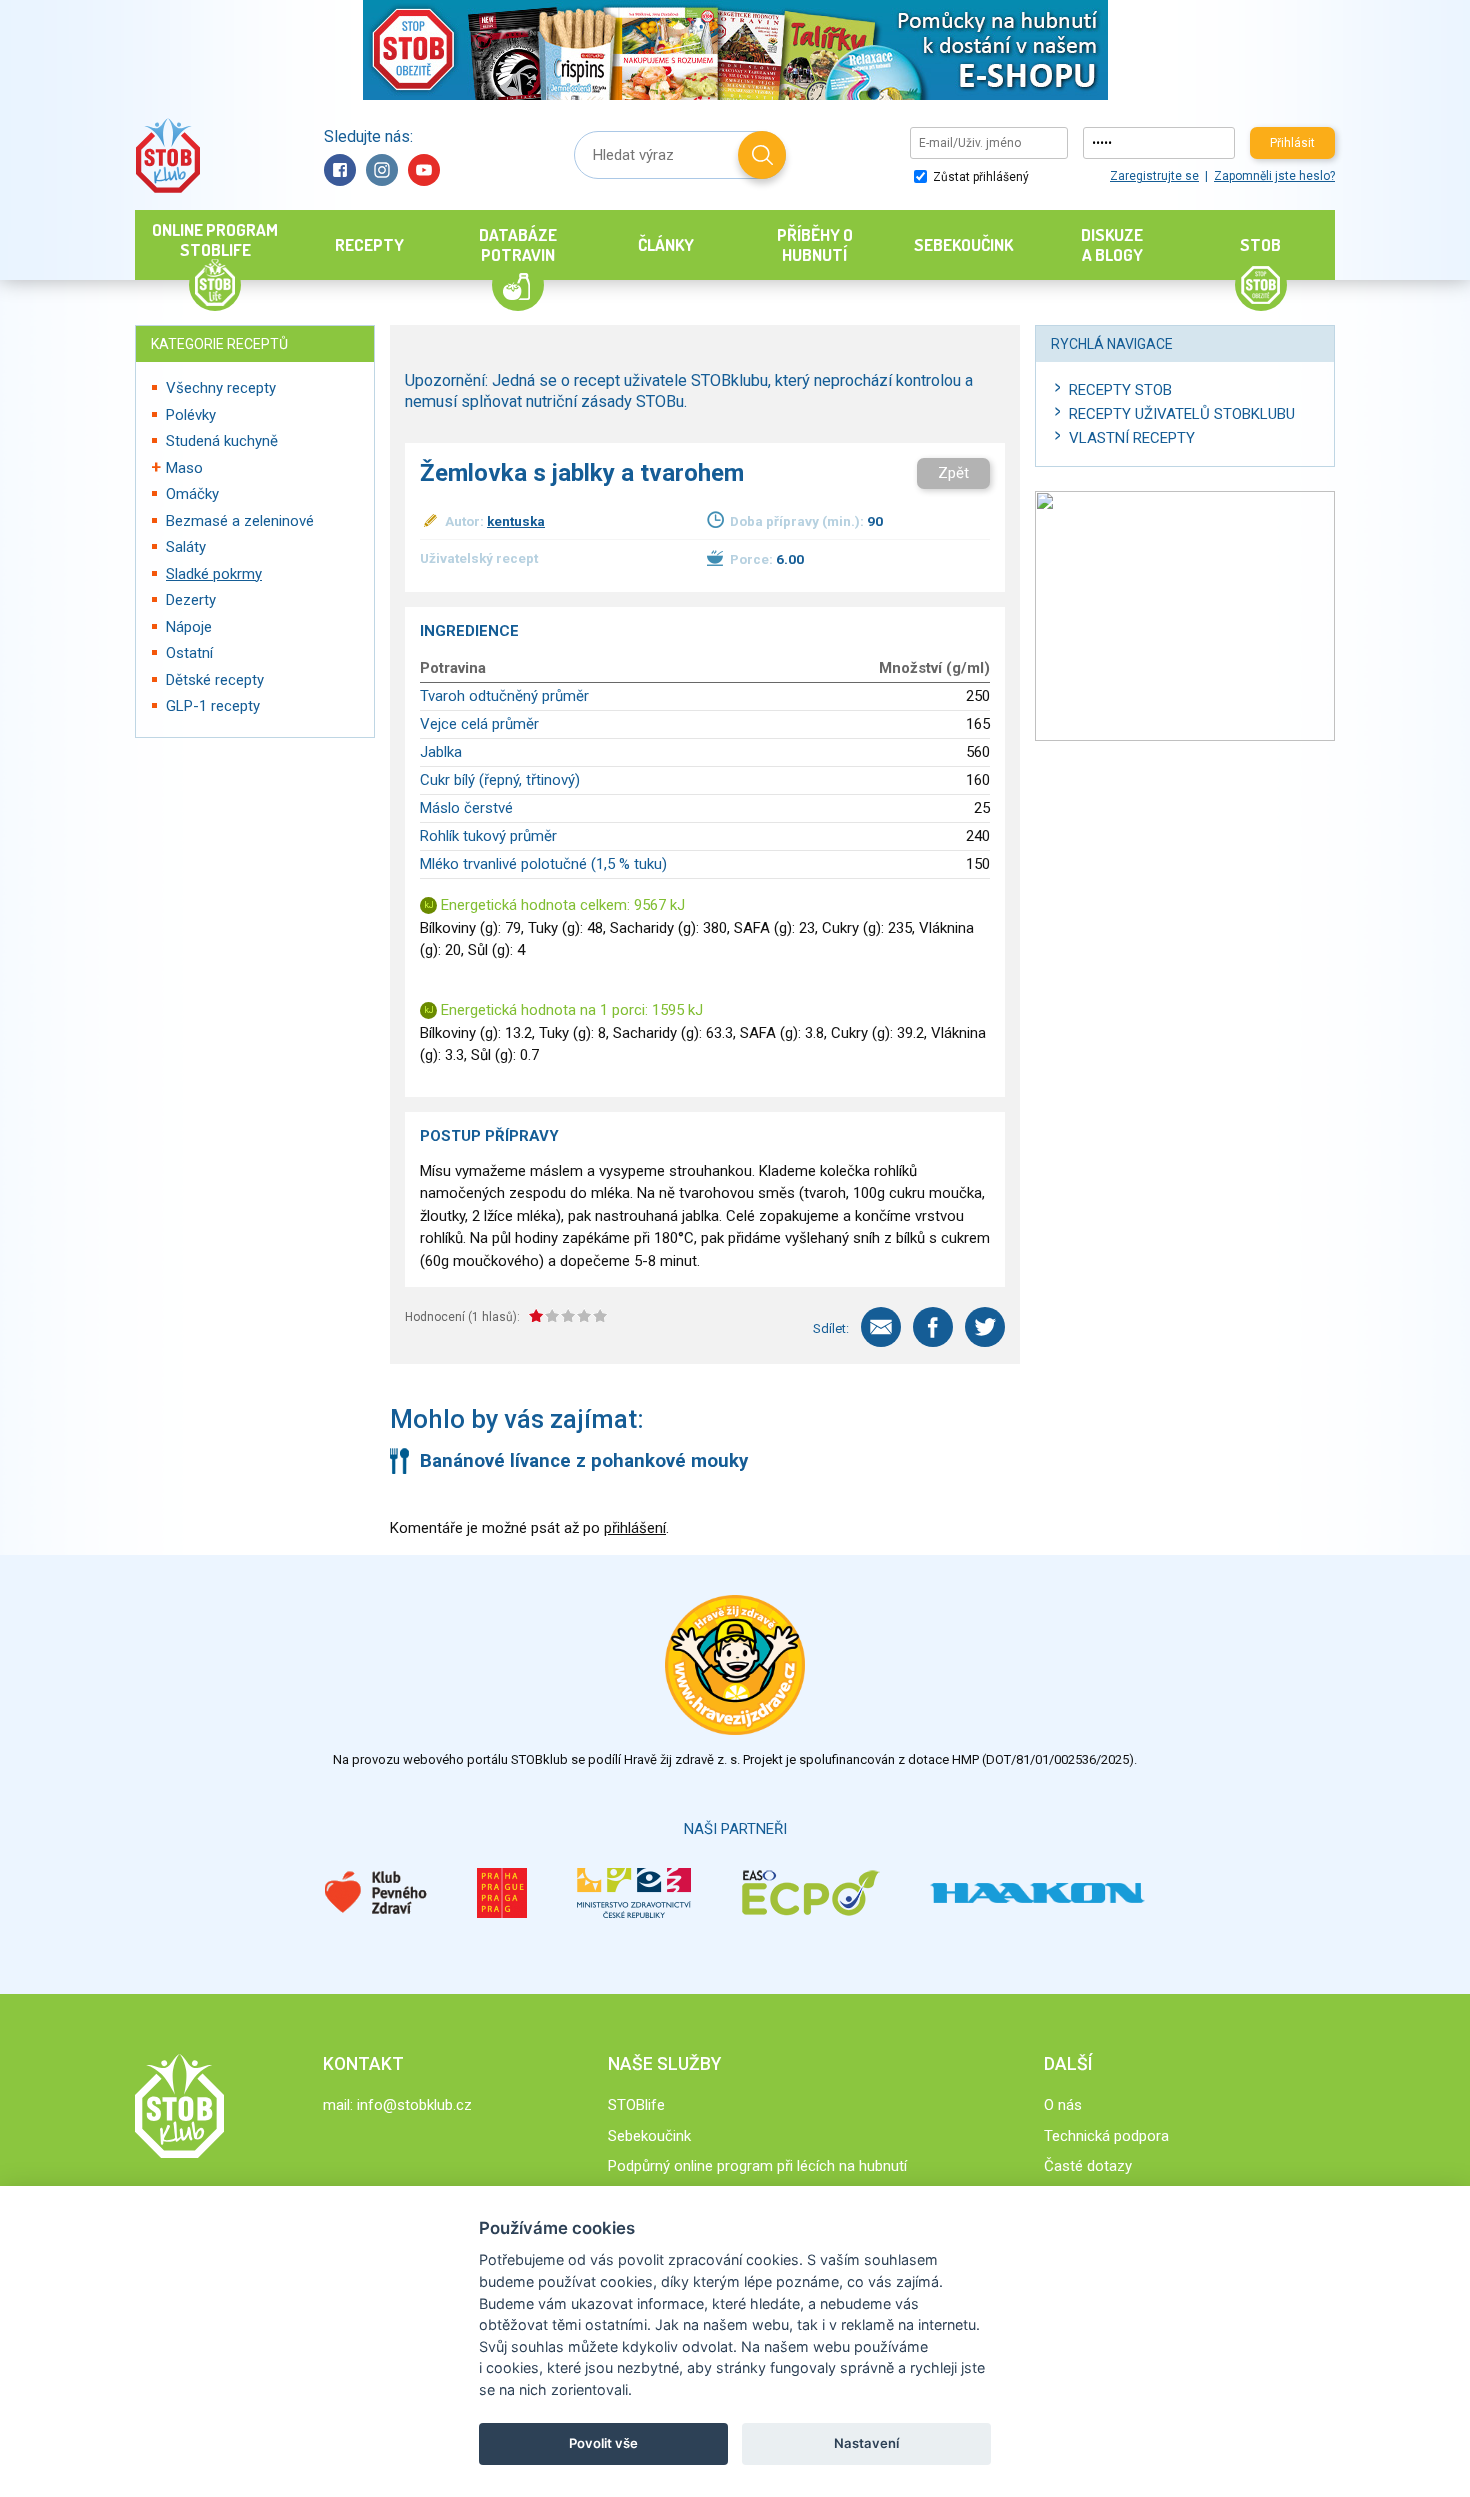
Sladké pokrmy (214, 574)
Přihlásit (1292, 143)
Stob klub (167, 155)
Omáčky (192, 494)
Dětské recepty (215, 680)
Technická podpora (1106, 2136)
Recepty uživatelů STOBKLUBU (1182, 414)
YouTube (424, 170)
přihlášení (635, 1528)
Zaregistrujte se (1154, 176)
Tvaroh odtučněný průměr (504, 696)
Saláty (186, 547)
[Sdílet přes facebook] (933, 1327)
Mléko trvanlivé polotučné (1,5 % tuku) (543, 864)
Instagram (382, 170)
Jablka (441, 752)
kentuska (516, 521)
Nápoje (189, 627)
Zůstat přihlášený (979, 177)
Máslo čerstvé (466, 808)
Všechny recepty (221, 388)
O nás (1063, 2105)
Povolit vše (603, 2443)
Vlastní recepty (1132, 438)
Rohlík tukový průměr (488, 836)
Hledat (762, 155)
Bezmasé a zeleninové (240, 521)
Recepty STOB (1120, 390)
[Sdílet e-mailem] (881, 1327)
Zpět (953, 473)
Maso (184, 468)
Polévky (191, 415)
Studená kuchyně (222, 441)
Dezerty (191, 600)
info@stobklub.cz (414, 2105)
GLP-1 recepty (213, 706)
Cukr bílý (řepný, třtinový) (500, 780)
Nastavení (866, 2443)
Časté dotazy (1088, 2166)
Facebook (340, 170)
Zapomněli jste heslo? (1274, 176)
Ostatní (189, 653)
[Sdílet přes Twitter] (985, 1327)
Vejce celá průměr (479, 724)
